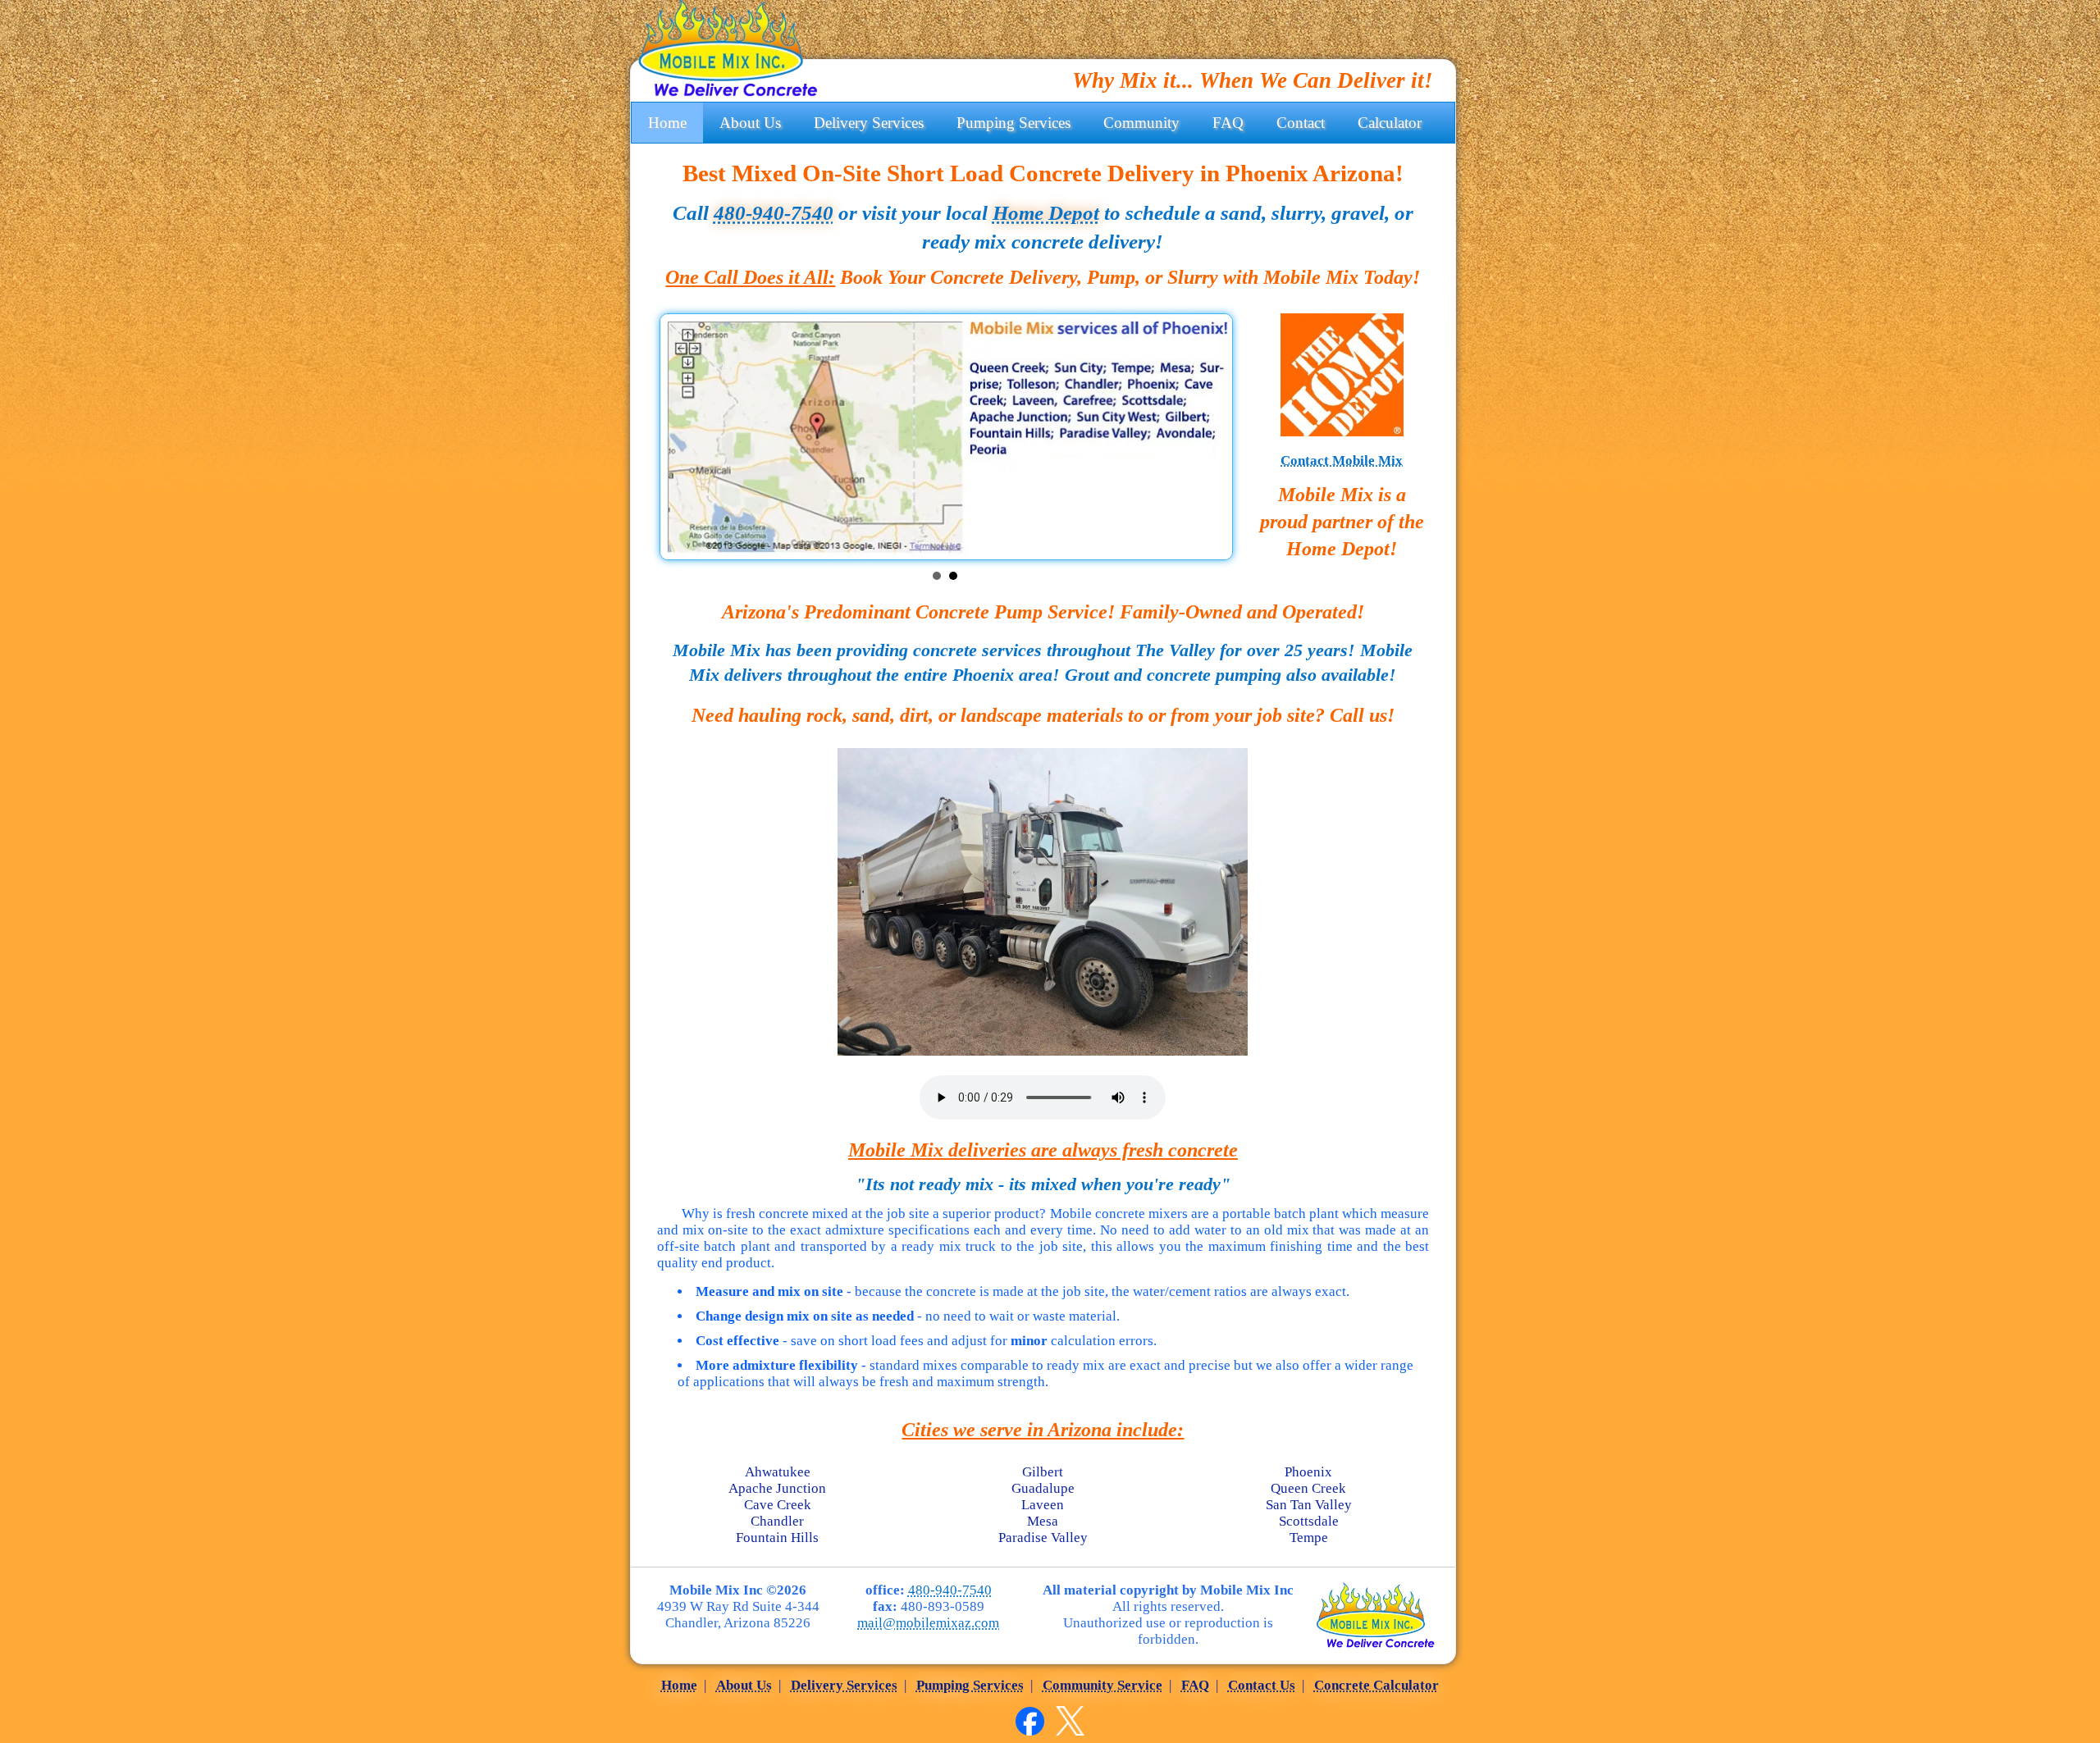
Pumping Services (1013, 123)
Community (1141, 123)
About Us (750, 123)
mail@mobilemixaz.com (928, 1623)
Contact (1301, 123)
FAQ (1228, 123)
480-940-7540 (774, 213)
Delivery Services (869, 123)
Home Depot (1046, 213)
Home (667, 123)
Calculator (1390, 123)
